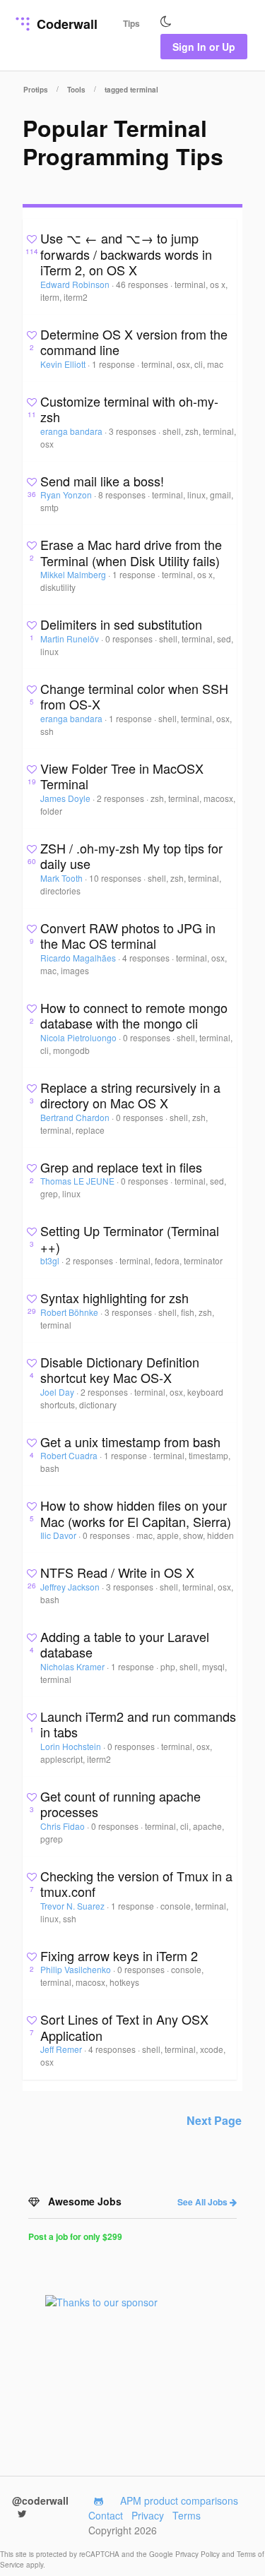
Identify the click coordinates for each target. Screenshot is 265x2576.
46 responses (143, 284)
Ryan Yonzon (67, 495)
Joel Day (58, 1392)
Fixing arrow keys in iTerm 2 (119, 1955)
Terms (187, 2515)
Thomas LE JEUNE (78, 1181)
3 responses (134, 431)
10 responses (116, 878)
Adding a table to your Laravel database (125, 1645)
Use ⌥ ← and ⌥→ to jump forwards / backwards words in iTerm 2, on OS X (126, 254)
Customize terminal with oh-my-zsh (129, 409)
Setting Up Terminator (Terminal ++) (130, 1239)
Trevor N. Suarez (73, 1906)
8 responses (123, 495)
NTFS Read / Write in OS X (117, 1572)
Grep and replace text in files (121, 1167)
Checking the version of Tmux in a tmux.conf (136, 1884)
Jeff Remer (62, 2049)
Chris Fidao (64, 1826)
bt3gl (51, 1260)
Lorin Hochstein (72, 1746)
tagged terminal (131, 90)
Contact (106, 2515)
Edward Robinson (76, 284)
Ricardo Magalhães (79, 958)
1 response (114, 364)
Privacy (148, 2515)
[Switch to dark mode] (166, 22)
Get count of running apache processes (120, 1804)
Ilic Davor (59, 1535)
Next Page (214, 2120)
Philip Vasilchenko (77, 1969)
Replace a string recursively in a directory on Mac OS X (130, 1095)
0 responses (130, 639)
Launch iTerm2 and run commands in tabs (138, 1724)
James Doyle (66, 798)
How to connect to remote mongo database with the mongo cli (134, 1016)
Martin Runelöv (71, 639)
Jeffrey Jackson (71, 1587)
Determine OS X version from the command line (134, 342)
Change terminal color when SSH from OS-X (134, 696)
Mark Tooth (63, 878)
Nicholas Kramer (73, 1666)
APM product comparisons (179, 2500)
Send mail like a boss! (102, 481)
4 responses (147, 958)
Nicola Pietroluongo (79, 1037)
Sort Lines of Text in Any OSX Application (124, 2027)
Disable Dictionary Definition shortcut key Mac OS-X (120, 1370)
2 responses (122, 798)
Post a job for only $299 (75, 2236)
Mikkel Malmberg (74, 574)
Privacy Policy (199, 2554)
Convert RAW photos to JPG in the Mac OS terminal (128, 936)
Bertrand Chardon (76, 1117)
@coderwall (40, 2500)
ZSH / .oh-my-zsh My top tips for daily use (131, 856)
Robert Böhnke (70, 1312)
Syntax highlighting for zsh (114, 1298)
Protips (36, 90)
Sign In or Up (204, 47)
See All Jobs (204, 2202)
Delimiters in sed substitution (121, 624)
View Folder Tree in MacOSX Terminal (122, 776)
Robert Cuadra (70, 1455)
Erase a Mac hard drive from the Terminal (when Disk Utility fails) (131, 552)
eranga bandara (72, 431)
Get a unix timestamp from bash (130, 1442)
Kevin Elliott (64, 364)
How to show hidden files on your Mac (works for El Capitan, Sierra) (136, 1513)
